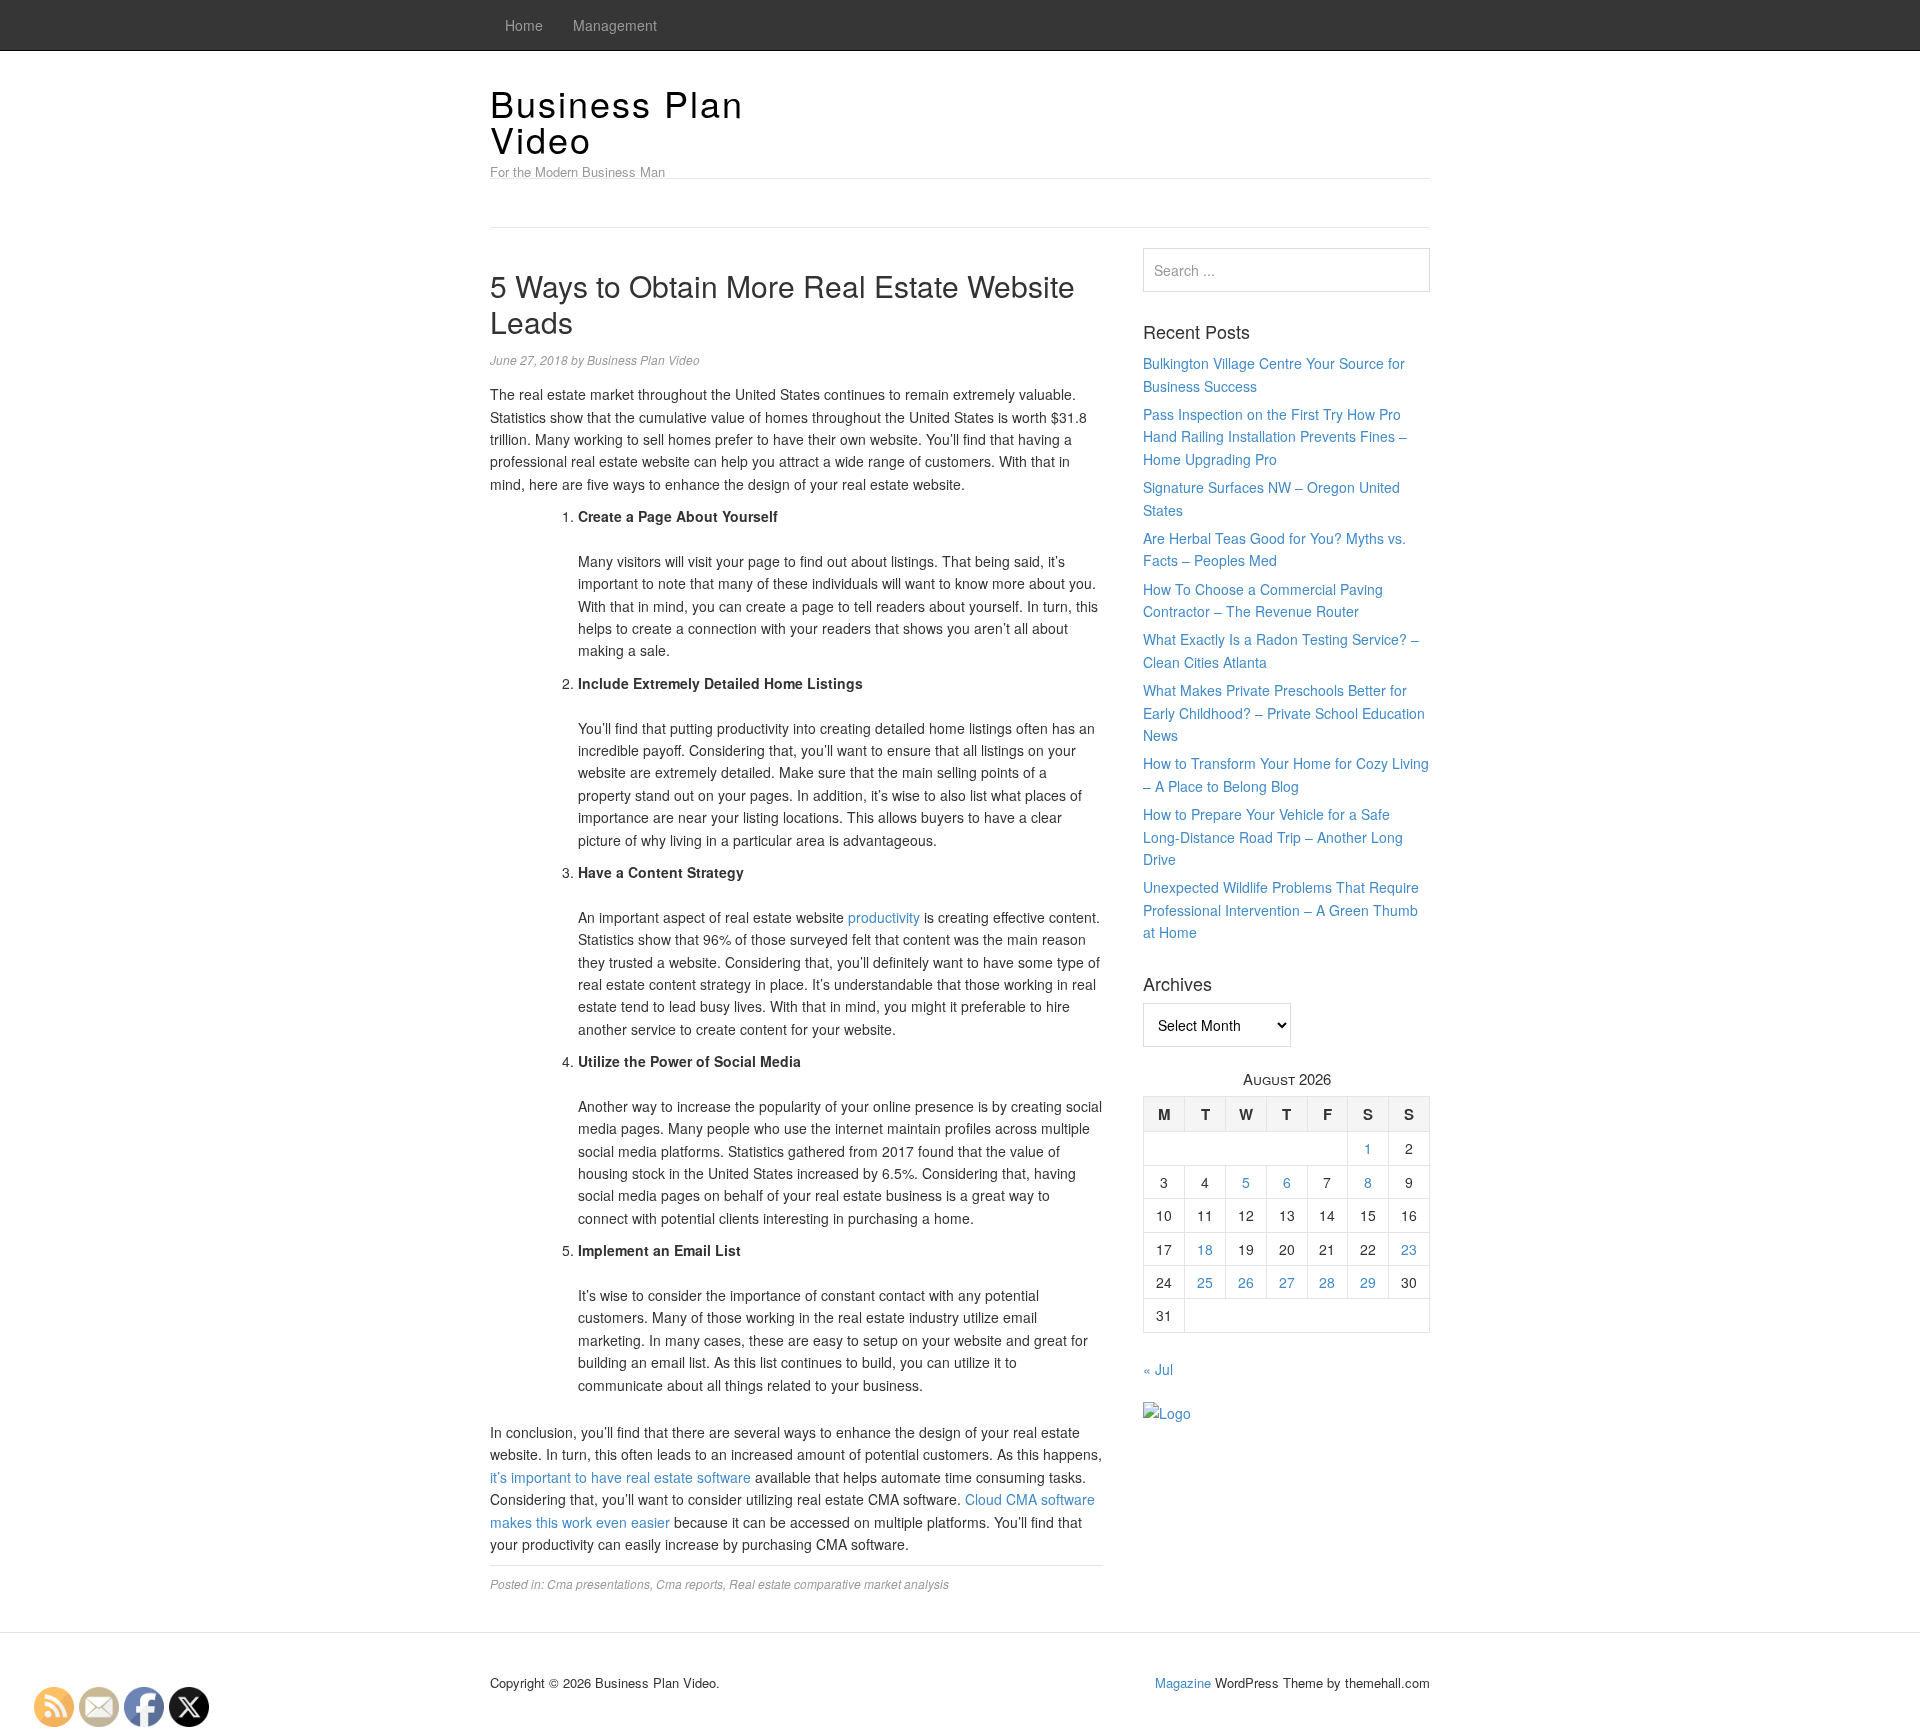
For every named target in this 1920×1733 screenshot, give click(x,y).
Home (524, 25)
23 (1409, 1249)
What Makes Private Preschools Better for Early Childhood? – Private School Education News (1284, 712)
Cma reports (689, 1583)
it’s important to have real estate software (620, 1477)
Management (615, 25)
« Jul (1158, 1369)
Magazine (1183, 1682)
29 (1368, 1282)
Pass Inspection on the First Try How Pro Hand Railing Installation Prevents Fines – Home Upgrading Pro (1275, 436)
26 (1246, 1282)
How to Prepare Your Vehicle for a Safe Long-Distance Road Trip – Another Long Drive (1273, 836)
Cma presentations (598, 1583)
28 (1327, 1282)
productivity (884, 917)
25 (1205, 1282)
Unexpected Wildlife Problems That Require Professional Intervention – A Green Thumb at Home (1281, 909)
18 (1205, 1249)
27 (1287, 1282)
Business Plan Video (617, 120)
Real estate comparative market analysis (839, 1583)
